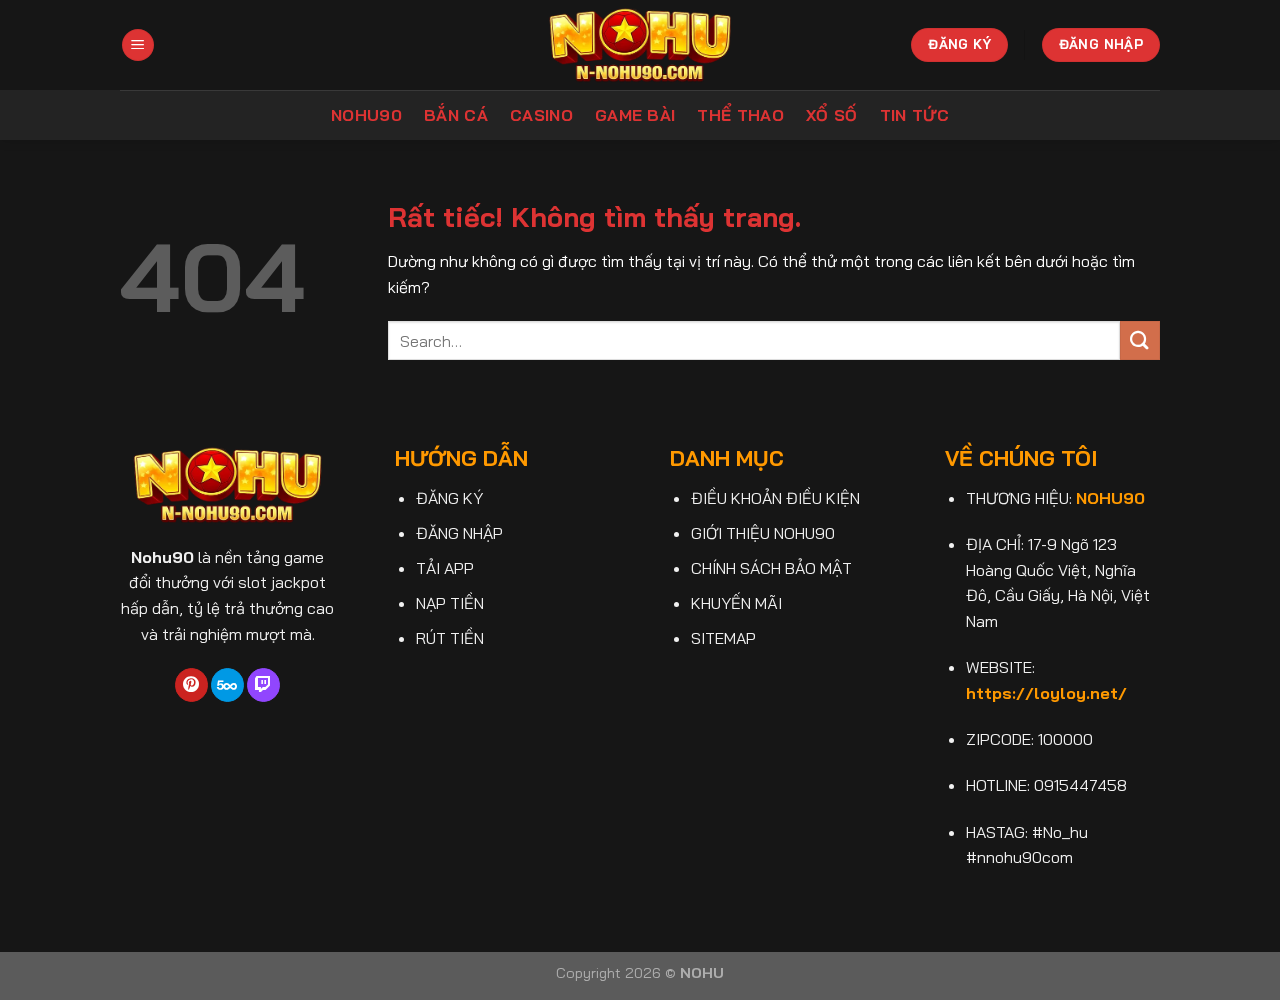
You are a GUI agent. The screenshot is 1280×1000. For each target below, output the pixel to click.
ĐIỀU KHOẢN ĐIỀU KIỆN (775, 498)
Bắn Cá (456, 115)
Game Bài (635, 115)
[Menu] (138, 45)
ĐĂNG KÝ (449, 498)
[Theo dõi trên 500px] (227, 685)
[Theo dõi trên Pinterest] (191, 685)
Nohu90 (366, 115)
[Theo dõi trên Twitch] (263, 685)
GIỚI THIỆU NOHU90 (763, 533)
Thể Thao (740, 115)
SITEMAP (723, 638)
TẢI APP (445, 568)
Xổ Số (832, 115)
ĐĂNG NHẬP (459, 533)
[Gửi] (1140, 340)
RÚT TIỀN (450, 638)
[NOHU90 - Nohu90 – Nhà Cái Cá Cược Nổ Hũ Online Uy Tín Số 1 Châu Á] (640, 44)
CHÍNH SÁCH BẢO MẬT (771, 568)
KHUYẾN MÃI (736, 603)
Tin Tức (914, 115)
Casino (541, 115)
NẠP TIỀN (450, 603)
